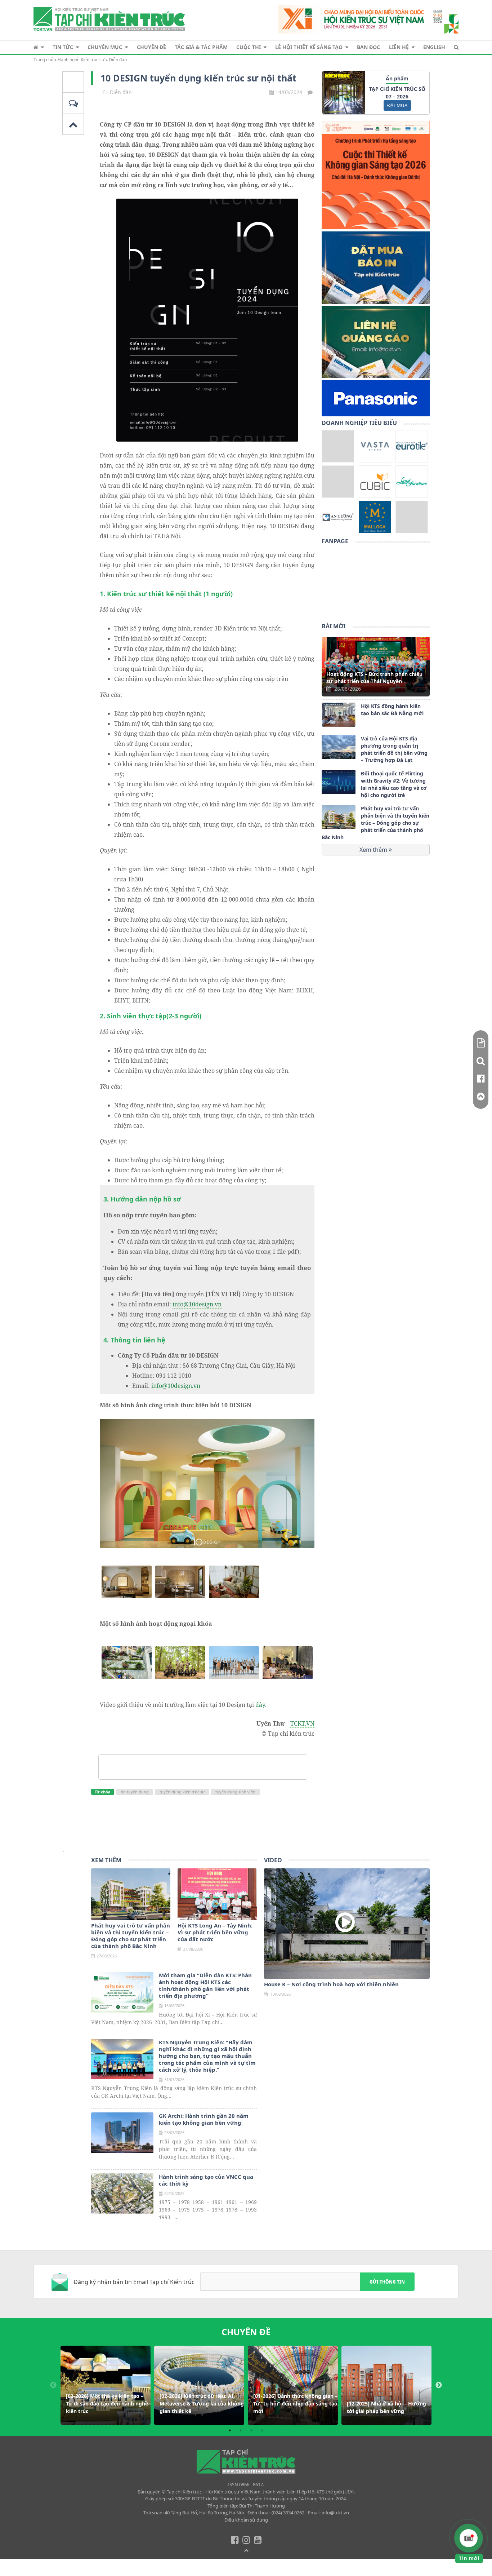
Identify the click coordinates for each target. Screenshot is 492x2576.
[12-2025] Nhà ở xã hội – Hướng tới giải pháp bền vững (386, 2407)
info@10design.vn (197, 1304)
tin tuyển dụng (135, 1792)
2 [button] (241, 2430)
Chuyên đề (151, 47)
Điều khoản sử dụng (246, 2520)
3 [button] (251, 2430)
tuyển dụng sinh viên (235, 1792)
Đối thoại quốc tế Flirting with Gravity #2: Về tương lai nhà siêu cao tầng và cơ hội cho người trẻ (394, 784)
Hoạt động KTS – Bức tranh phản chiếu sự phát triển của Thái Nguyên (374, 678)
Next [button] (439, 2385)
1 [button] (230, 2430)
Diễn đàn (118, 60)
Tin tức (63, 47)
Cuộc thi (249, 47)
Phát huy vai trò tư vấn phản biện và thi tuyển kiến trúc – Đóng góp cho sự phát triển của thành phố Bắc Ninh (375, 823)
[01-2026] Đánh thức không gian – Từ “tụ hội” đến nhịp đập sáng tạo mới (295, 2404)
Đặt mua (397, 105)
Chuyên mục (105, 47)
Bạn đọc (368, 47)
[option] (106, 2385)
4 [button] (262, 2430)
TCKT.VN (302, 1723)
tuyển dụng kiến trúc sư (182, 1792)
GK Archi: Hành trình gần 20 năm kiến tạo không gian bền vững (204, 2119)
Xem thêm (374, 850)
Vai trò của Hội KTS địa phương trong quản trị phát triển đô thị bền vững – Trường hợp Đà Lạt (394, 749)
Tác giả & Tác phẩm (201, 47)
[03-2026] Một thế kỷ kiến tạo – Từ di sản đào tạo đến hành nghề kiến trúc (107, 2404)
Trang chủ (43, 60)
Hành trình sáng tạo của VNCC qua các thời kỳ (206, 2180)
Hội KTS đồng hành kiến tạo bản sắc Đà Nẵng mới (392, 710)
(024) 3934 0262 (288, 2513)
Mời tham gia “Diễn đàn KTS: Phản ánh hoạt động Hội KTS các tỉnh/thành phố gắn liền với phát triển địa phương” (205, 1986)
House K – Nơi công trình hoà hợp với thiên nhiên (331, 1984)
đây (260, 1705)
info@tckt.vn (335, 2513)
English (434, 47)
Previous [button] (53, 2385)
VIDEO (273, 1860)
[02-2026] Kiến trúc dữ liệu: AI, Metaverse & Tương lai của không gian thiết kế (202, 2404)
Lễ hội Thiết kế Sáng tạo (309, 47)
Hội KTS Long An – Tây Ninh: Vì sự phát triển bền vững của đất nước (215, 1932)
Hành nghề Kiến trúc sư (81, 60)
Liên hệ (399, 47)
